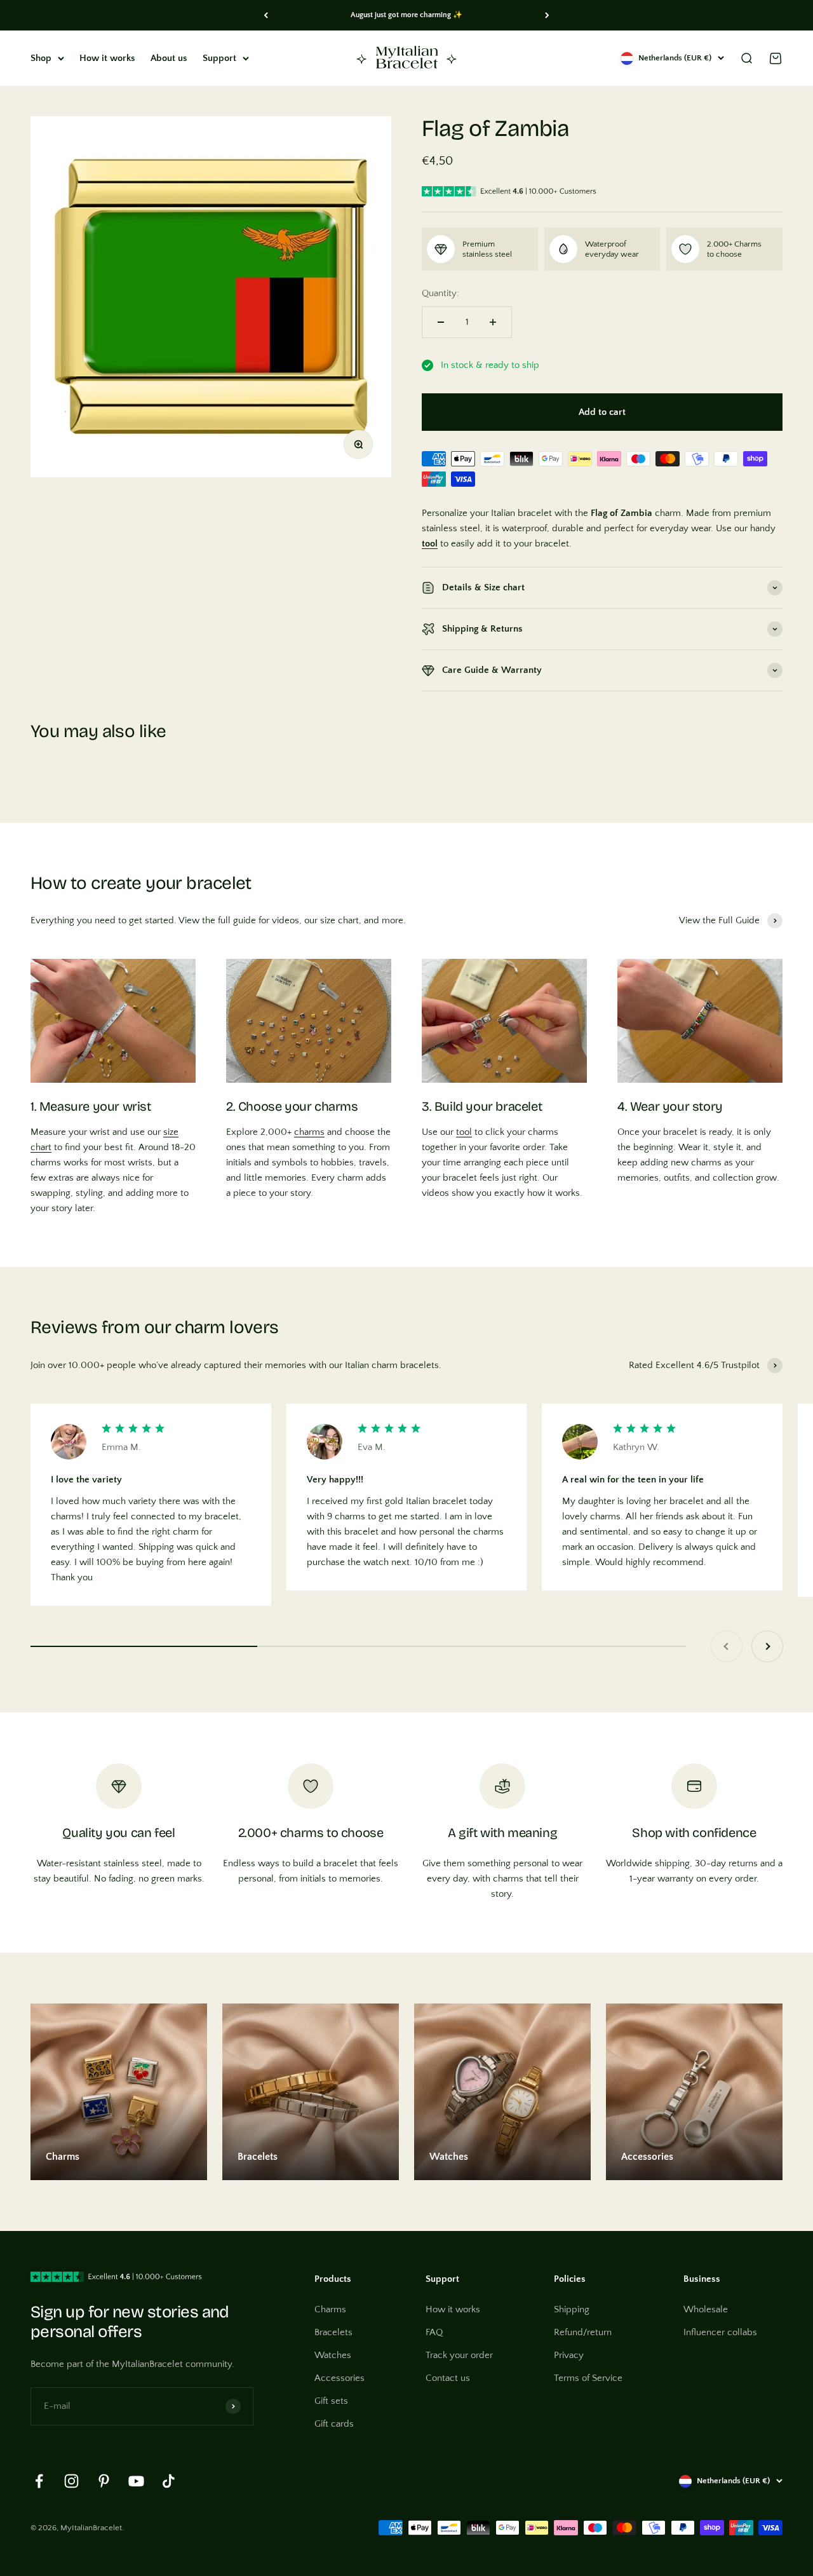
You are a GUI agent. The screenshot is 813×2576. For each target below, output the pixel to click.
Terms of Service (588, 2378)
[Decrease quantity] (441, 322)
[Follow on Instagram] (71, 2481)
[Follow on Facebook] (39, 2481)
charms (309, 1132)
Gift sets (331, 2401)
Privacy (569, 2355)
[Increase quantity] (493, 322)
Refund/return (583, 2332)
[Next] (547, 15)
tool (464, 1132)
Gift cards (334, 2424)
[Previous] (266, 15)
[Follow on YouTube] (136, 2481)
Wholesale (706, 2309)
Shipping (572, 2309)
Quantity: (440, 293)
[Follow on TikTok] (169, 2481)
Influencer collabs (720, 2332)
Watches (333, 2355)
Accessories (339, 2378)
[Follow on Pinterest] (104, 2481)
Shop (41, 58)
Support (219, 58)
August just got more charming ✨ (406, 15)
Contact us (448, 2378)
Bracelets (333, 2332)
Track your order (459, 2355)
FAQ (434, 2332)
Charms (330, 2309)
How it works (107, 58)
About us (169, 58)
